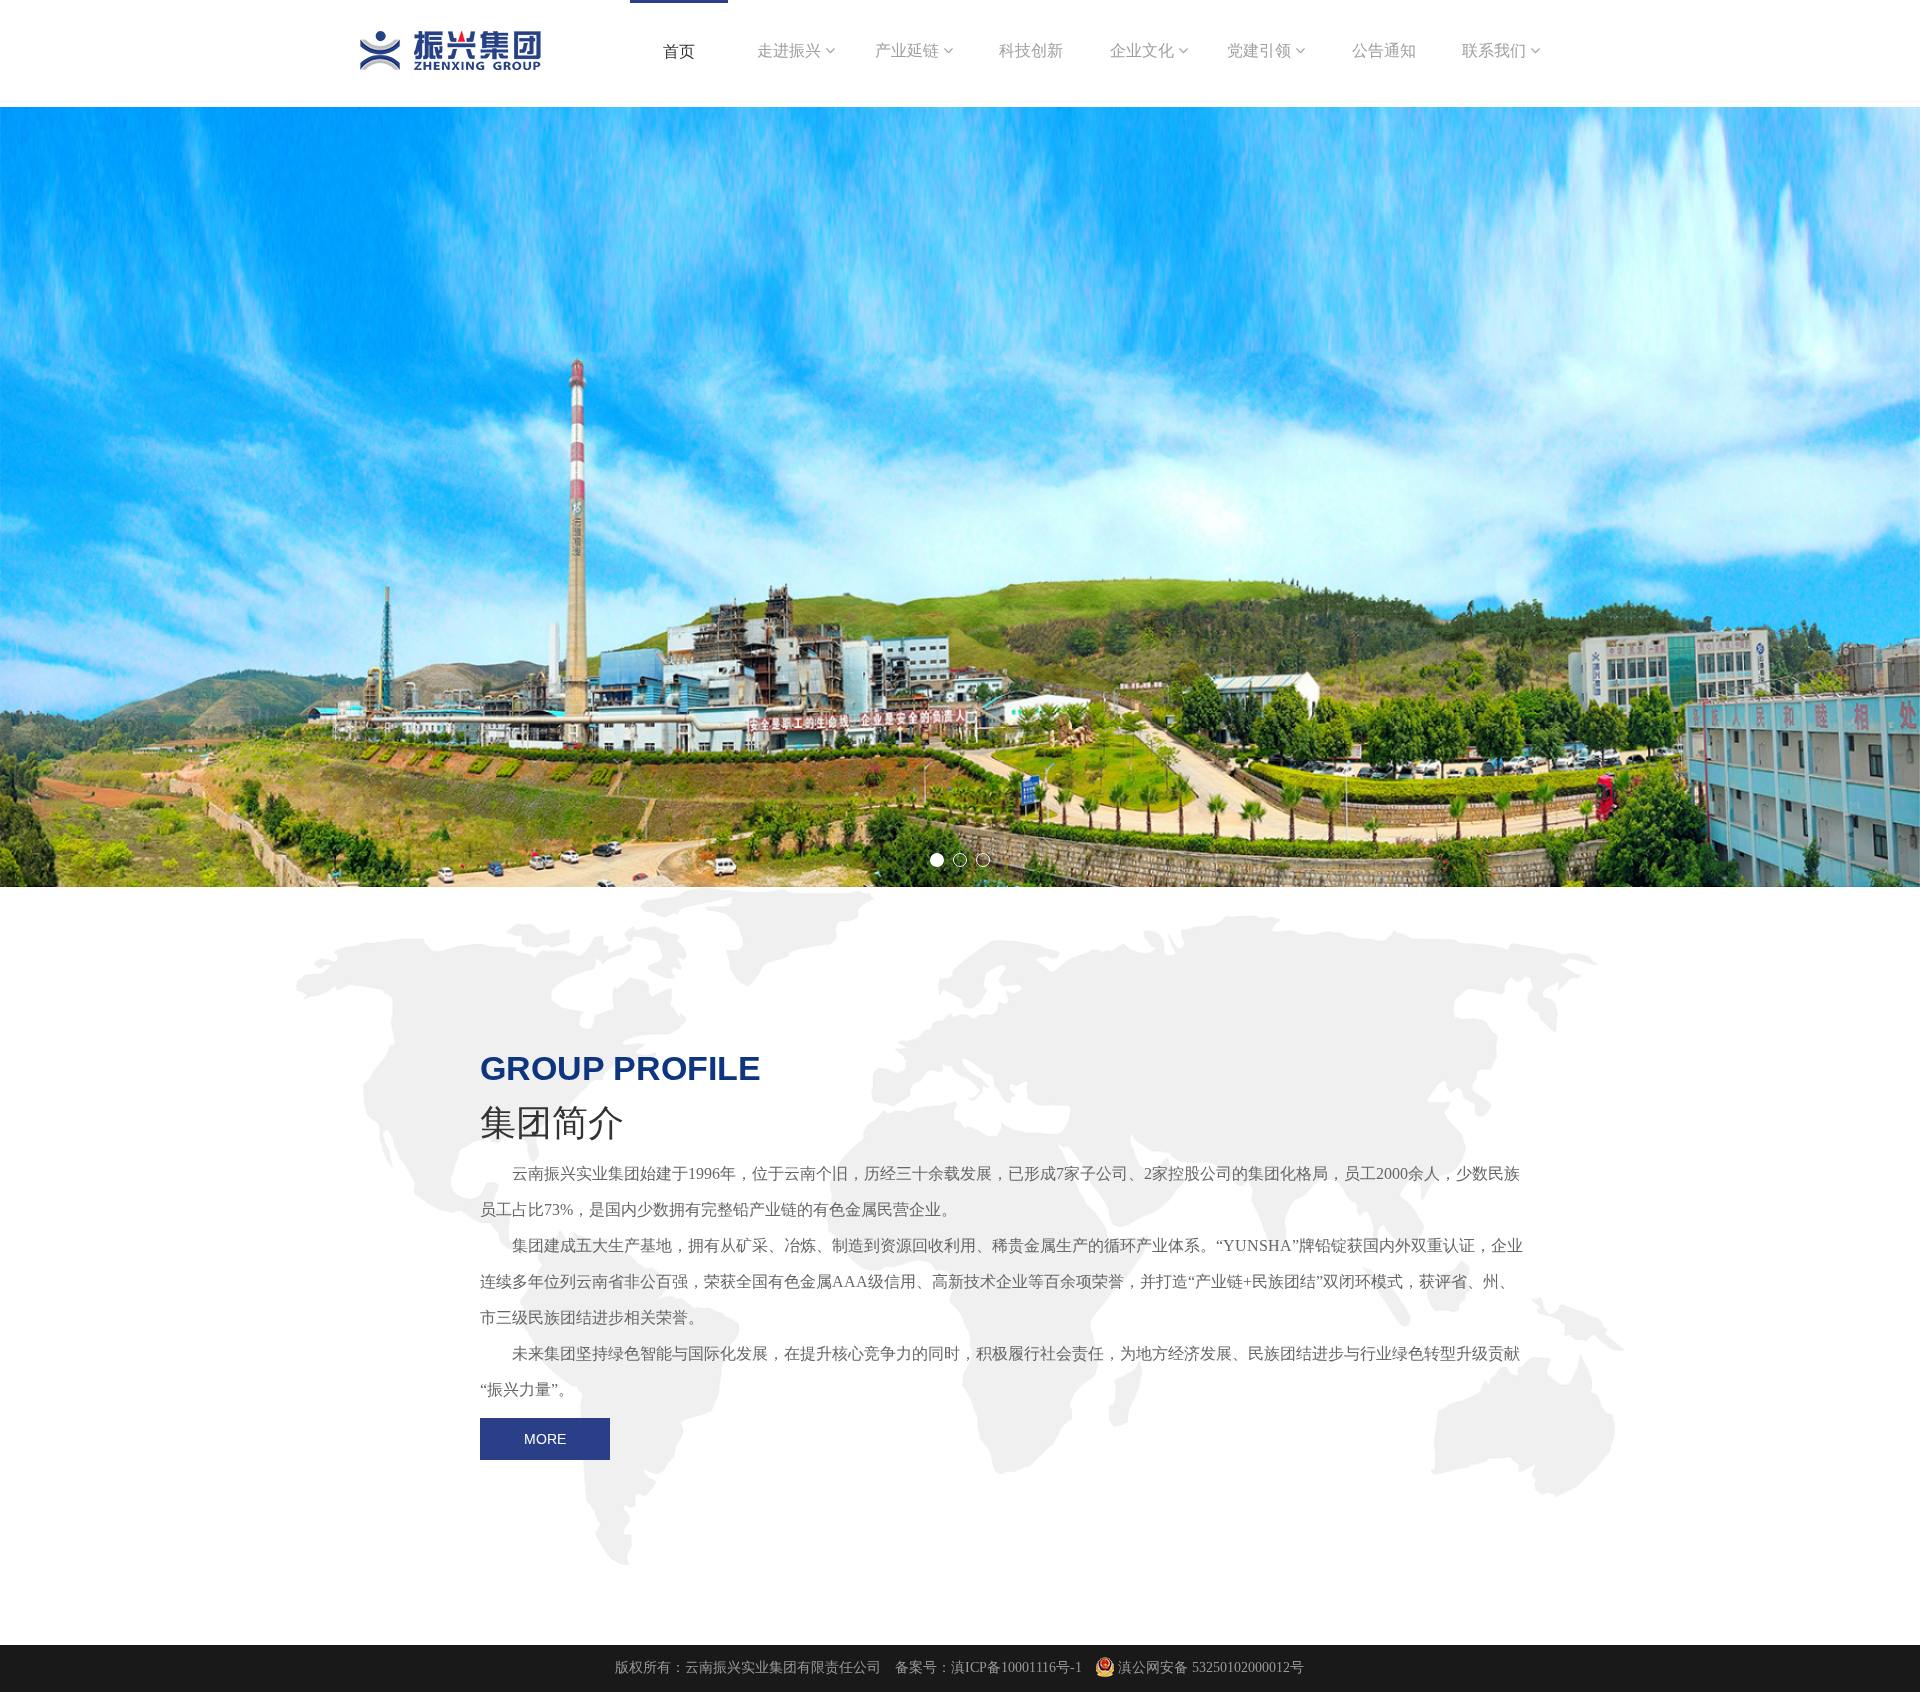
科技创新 (1031, 50)
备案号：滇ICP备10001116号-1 (988, 1667)
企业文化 (1144, 50)
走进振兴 (791, 50)
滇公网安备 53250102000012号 (1211, 1667)
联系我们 (1496, 50)
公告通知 (1384, 50)
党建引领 (1261, 50)
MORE (545, 1439)
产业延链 (909, 50)
